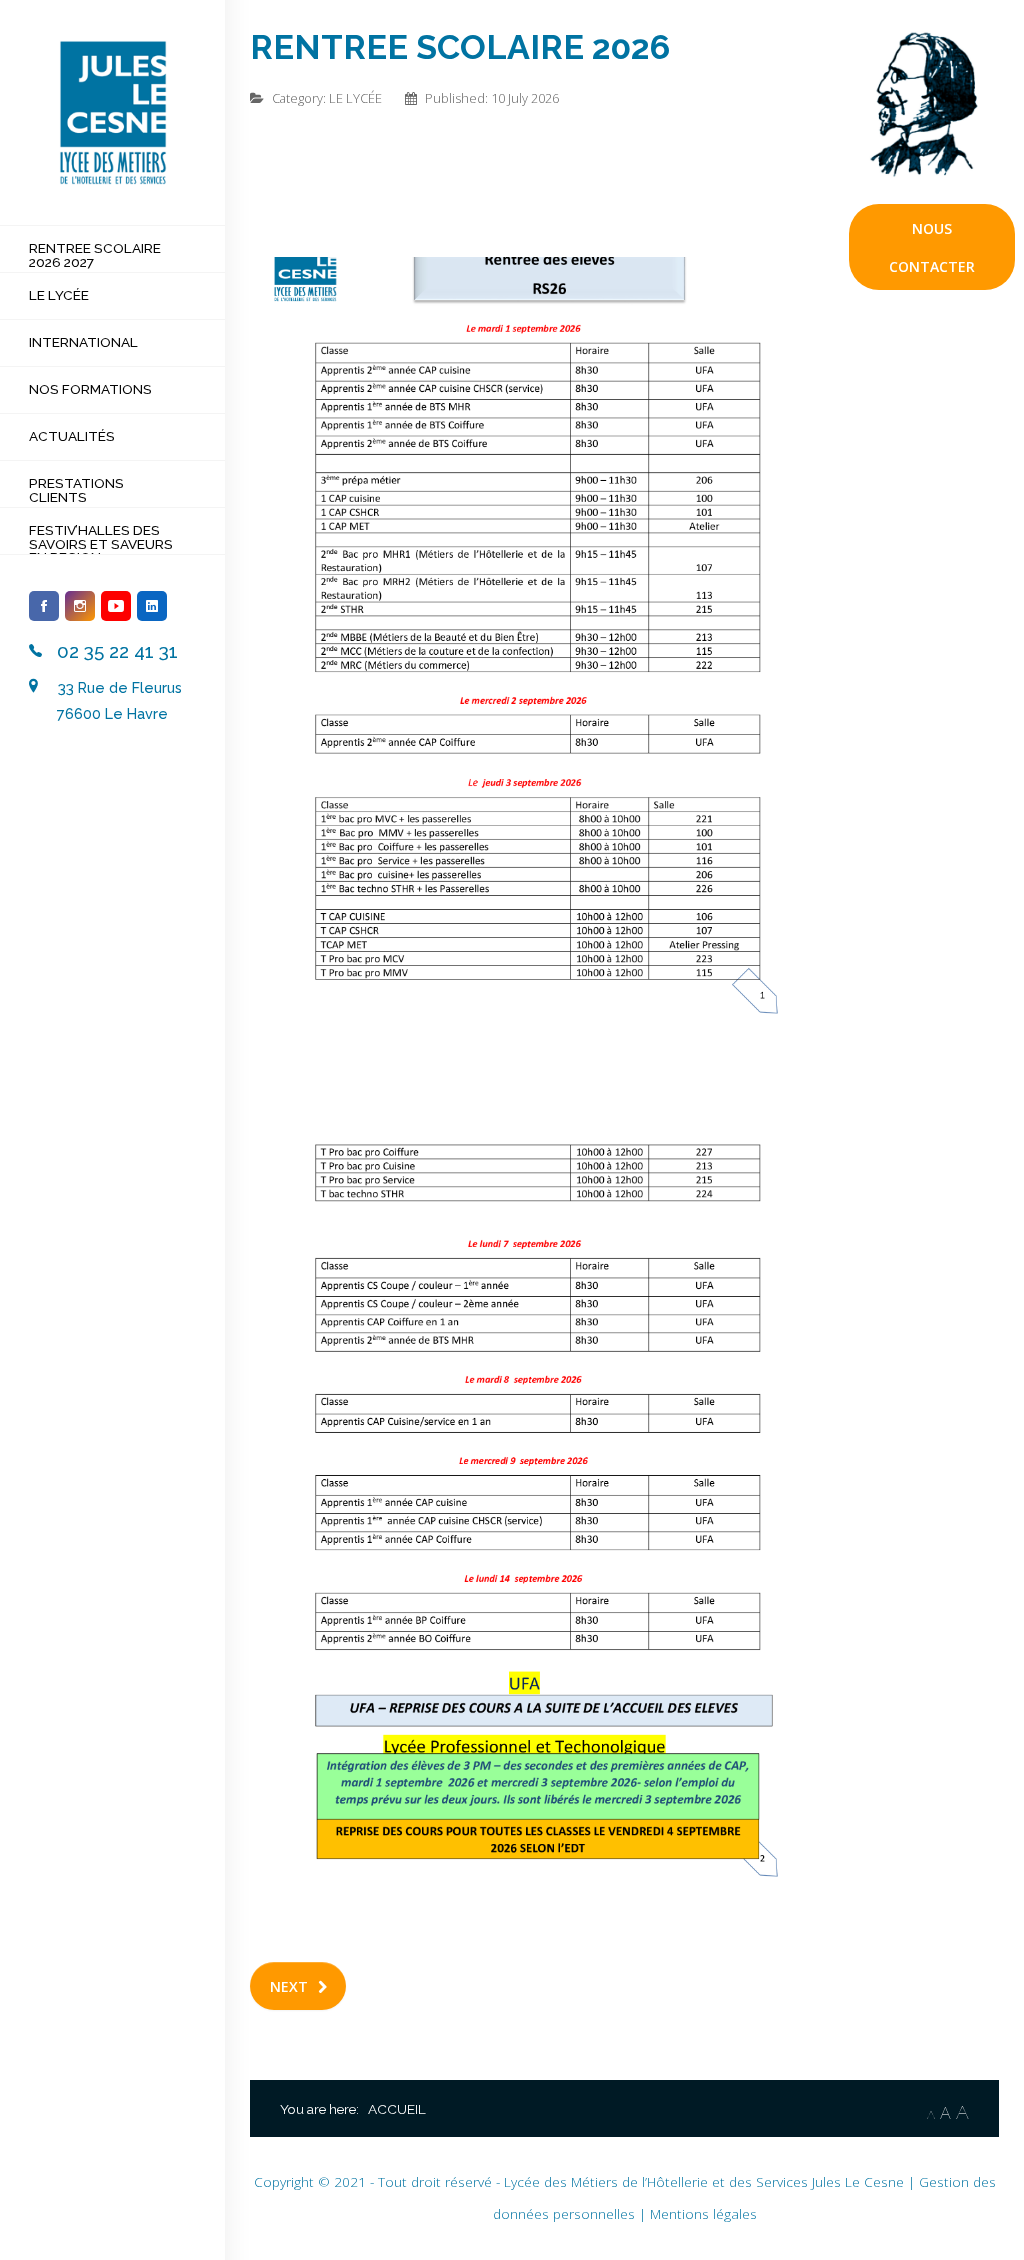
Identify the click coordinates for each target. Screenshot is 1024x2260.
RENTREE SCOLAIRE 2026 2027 (95, 255)
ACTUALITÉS (72, 436)
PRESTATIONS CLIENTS (76, 490)
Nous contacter (932, 247)
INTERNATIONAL (83, 342)
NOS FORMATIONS (90, 389)
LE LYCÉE (59, 295)
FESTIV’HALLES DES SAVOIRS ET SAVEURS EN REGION (101, 543)
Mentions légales (703, 2213)
